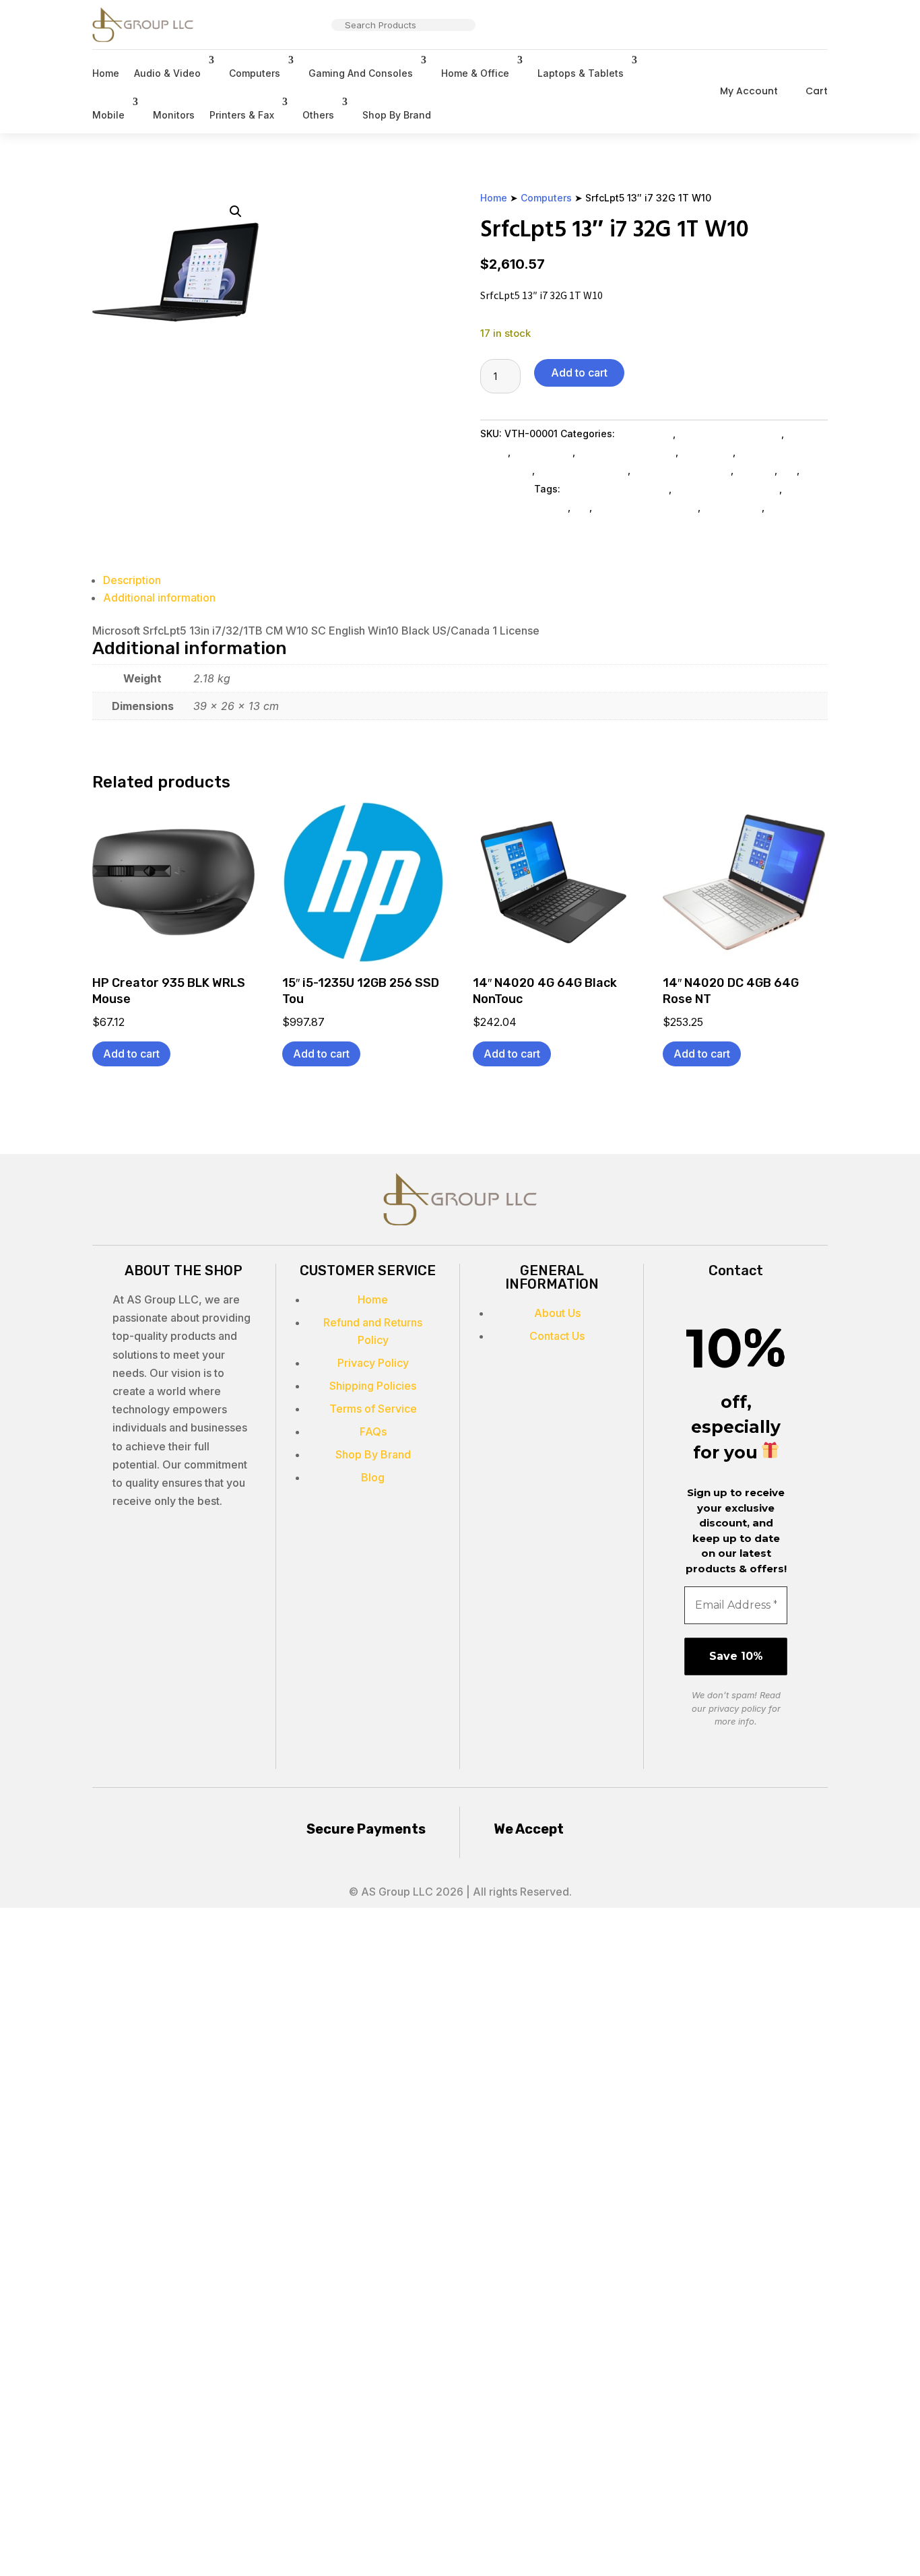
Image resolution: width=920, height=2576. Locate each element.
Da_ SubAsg (645, 433)
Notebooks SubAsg (583, 470)
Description (132, 580)
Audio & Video (167, 73)
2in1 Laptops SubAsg (627, 452)
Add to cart (579, 373)
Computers (255, 73)
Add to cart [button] (131, 1054)
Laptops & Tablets (581, 73)
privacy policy (737, 1708)
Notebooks (707, 452)
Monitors (174, 115)
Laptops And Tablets (682, 470)
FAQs (373, 1431)
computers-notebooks (727, 489)
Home (106, 73)
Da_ (788, 470)
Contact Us (557, 1336)
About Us (557, 1313)
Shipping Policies (373, 1386)
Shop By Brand (397, 115)
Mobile (108, 115)
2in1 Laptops (543, 452)
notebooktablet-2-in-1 (616, 489)
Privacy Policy (373, 1363)
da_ (581, 507)
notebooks (792, 507)
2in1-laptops (732, 507)
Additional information (159, 598)
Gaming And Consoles (361, 73)
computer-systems (524, 507)
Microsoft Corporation (730, 433)
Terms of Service (373, 1409)
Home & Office (475, 73)
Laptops (755, 470)
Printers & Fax (242, 115)
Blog (373, 1477)
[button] (236, 212)
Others (318, 115)
